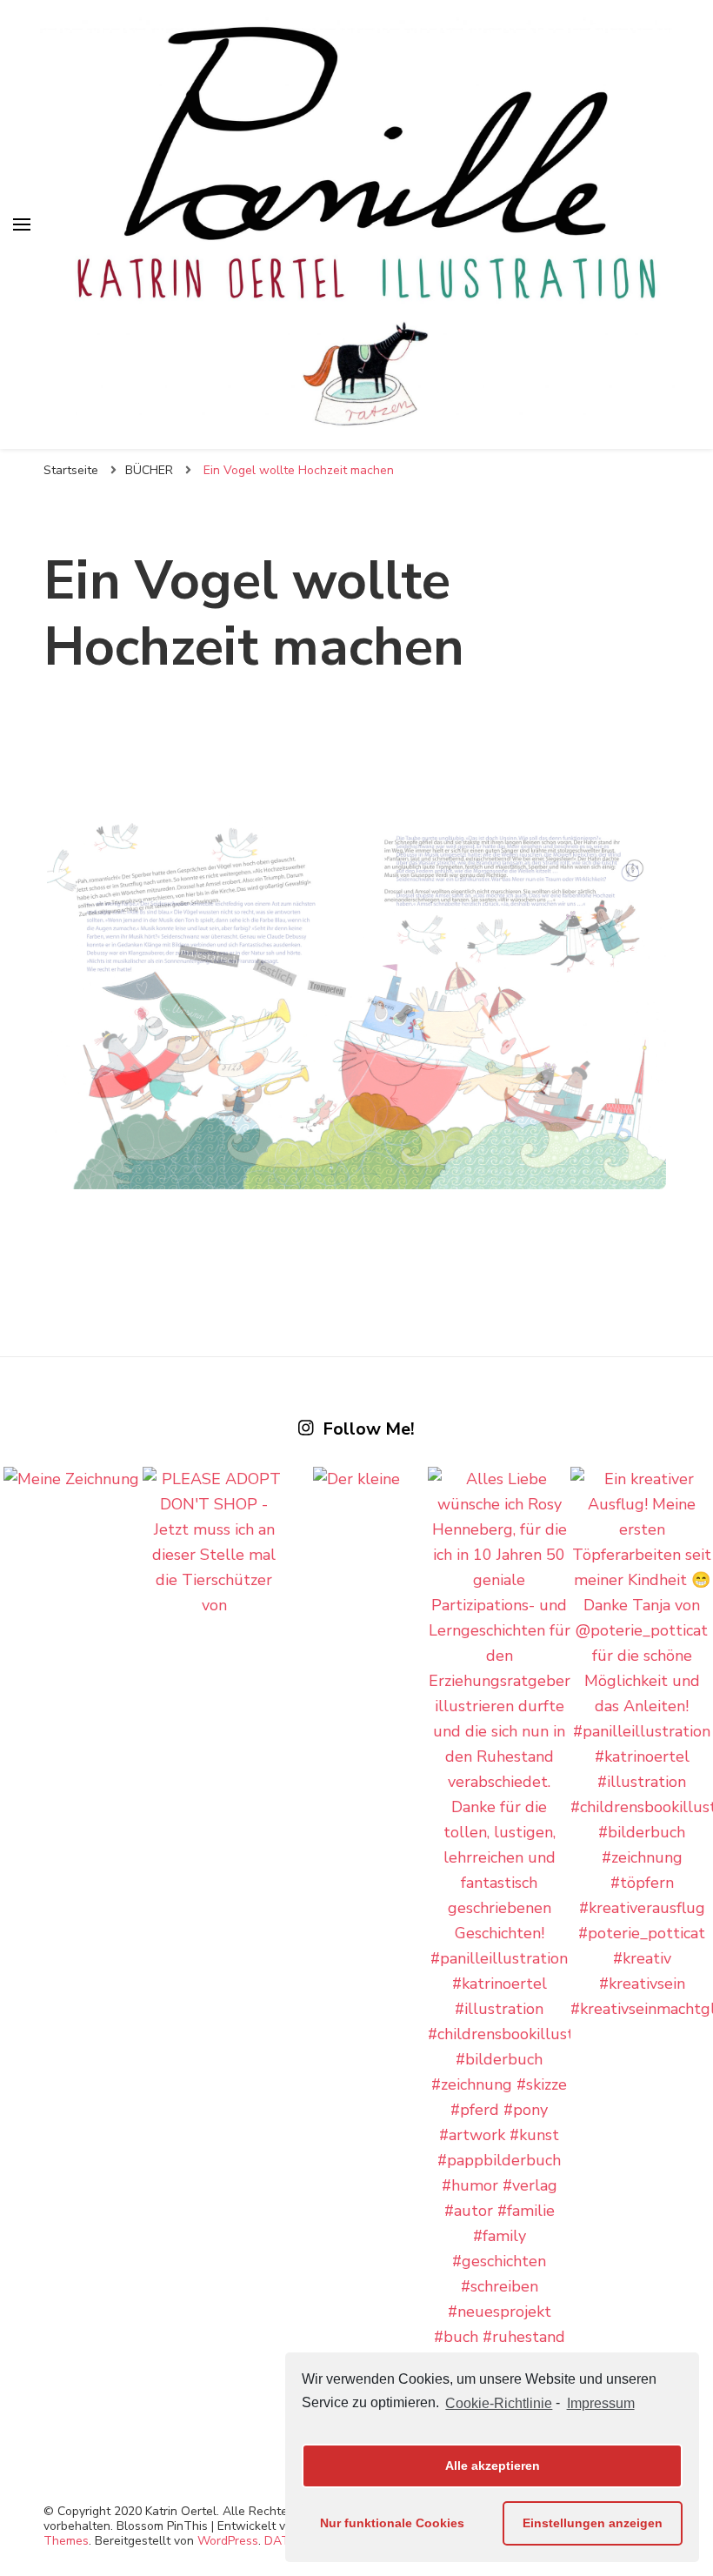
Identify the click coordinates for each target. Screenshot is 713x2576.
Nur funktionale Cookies (392, 2523)
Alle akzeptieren (493, 2466)
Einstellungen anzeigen (593, 2523)
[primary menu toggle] (22, 224)
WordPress (228, 2541)
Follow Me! (369, 1429)
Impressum (600, 2403)
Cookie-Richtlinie (499, 2403)
